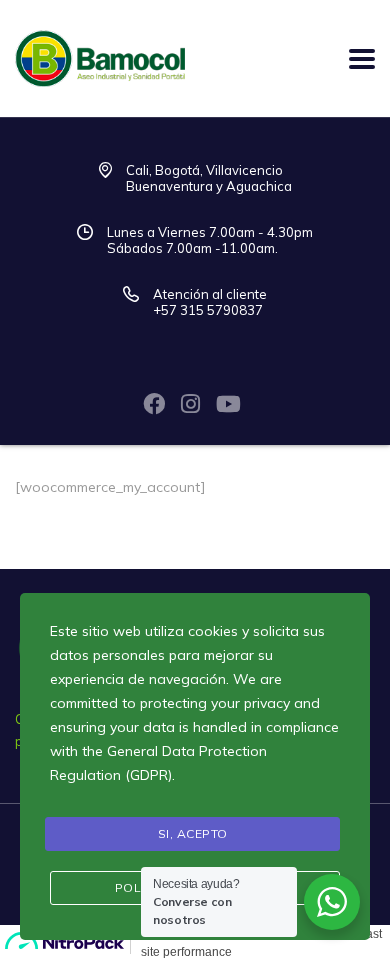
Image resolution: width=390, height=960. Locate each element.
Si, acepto (193, 833)
